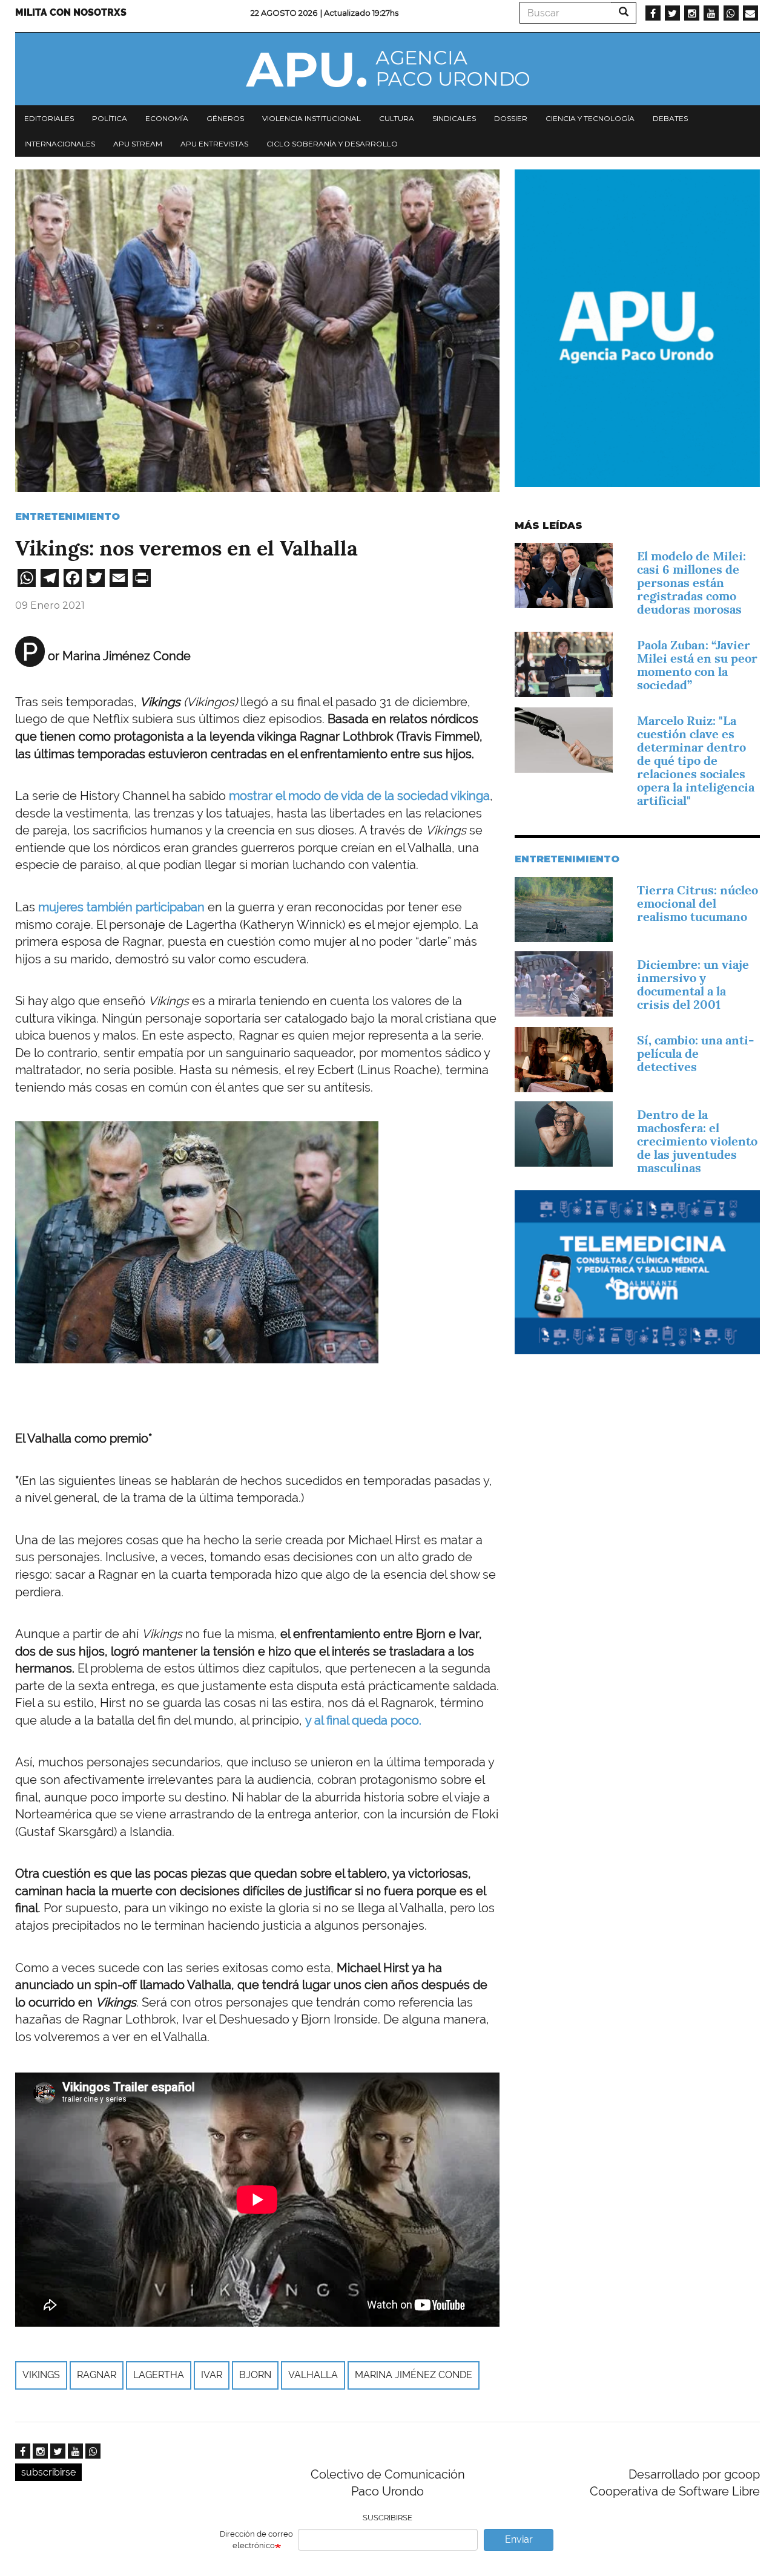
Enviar (519, 2539)
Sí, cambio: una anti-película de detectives (695, 1054)
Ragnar (97, 2375)
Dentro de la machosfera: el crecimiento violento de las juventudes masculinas (697, 1141)
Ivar (212, 2375)
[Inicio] (387, 69)
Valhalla (313, 2375)
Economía (167, 118)
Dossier (511, 118)
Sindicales (454, 118)
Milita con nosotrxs (71, 12)
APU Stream (138, 144)
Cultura (397, 118)
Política (110, 118)
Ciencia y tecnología (590, 118)
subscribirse (48, 2472)
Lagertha (159, 2375)
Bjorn (255, 2375)
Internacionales (60, 144)
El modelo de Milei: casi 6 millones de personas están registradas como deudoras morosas (691, 583)
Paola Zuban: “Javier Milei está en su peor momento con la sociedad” (697, 665)
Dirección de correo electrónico (256, 2540)
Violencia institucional (312, 118)
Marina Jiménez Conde (414, 2375)
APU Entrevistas (214, 144)
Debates (670, 118)
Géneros (225, 118)
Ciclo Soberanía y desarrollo (332, 144)
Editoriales (49, 118)
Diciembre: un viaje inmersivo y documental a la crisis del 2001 (693, 985)
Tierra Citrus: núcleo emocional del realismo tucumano (697, 903)
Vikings (41, 2375)
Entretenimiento (68, 516)
